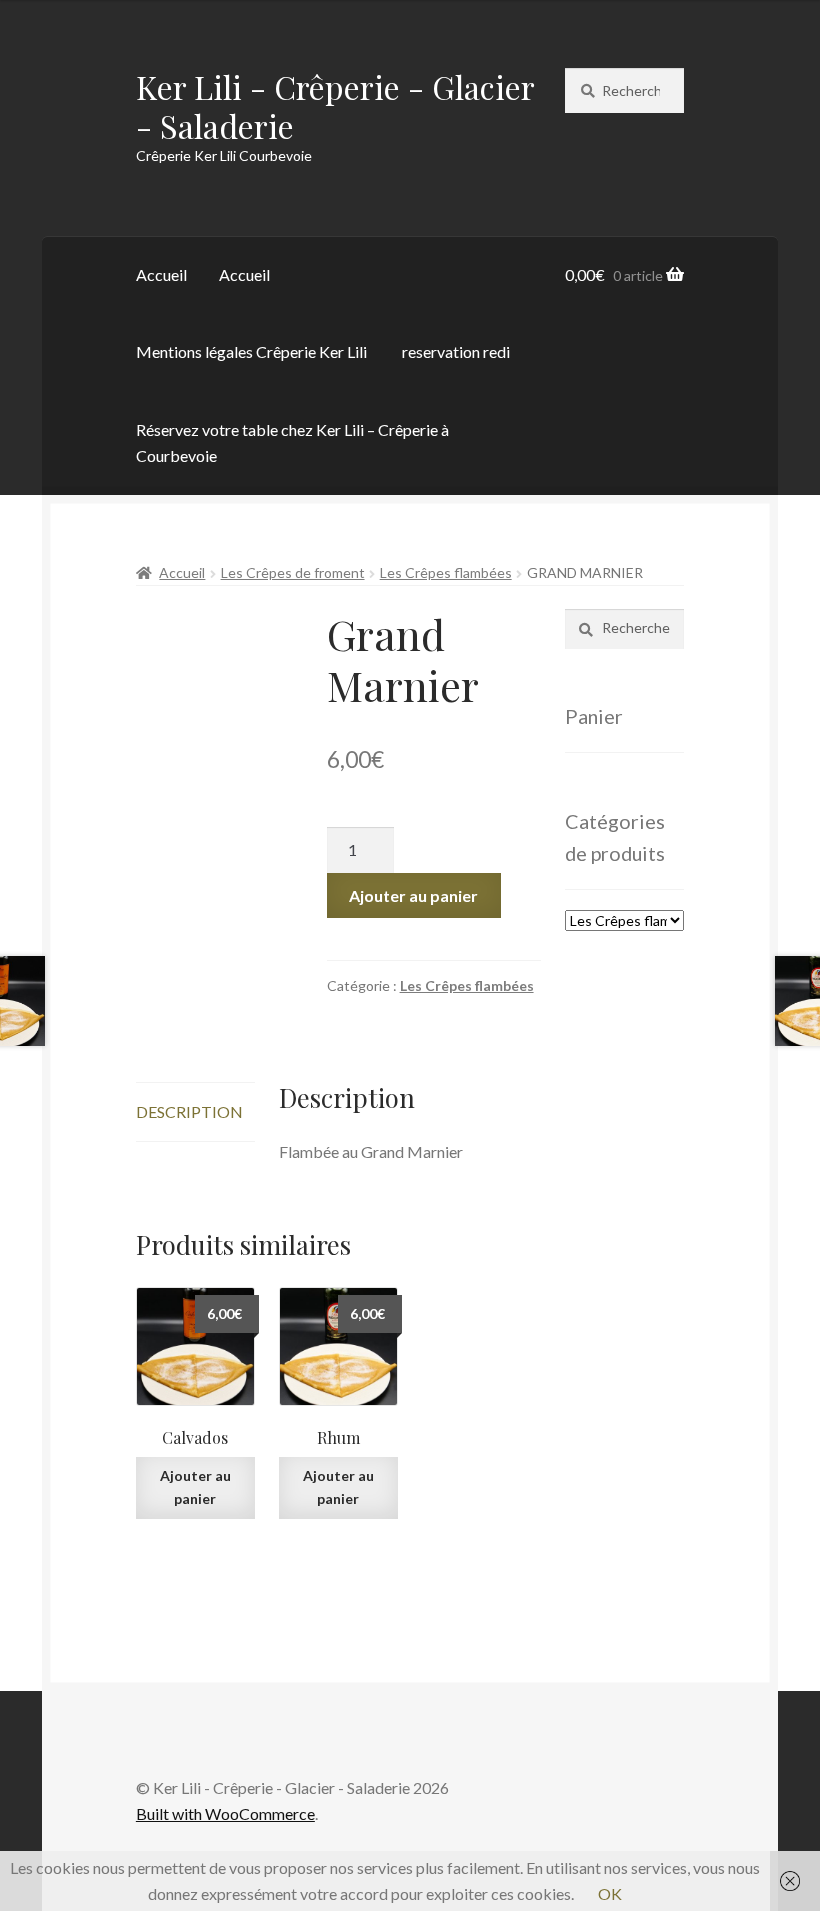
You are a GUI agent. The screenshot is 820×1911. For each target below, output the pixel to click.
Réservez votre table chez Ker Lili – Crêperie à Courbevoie (292, 442)
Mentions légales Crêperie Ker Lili (251, 351)
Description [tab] (189, 1111)
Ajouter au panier (413, 895)
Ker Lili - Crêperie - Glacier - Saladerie (335, 106)
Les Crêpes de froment (293, 572)
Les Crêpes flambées (446, 572)
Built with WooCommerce (225, 1813)
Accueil (161, 274)
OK (610, 1893)
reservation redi (456, 351)
